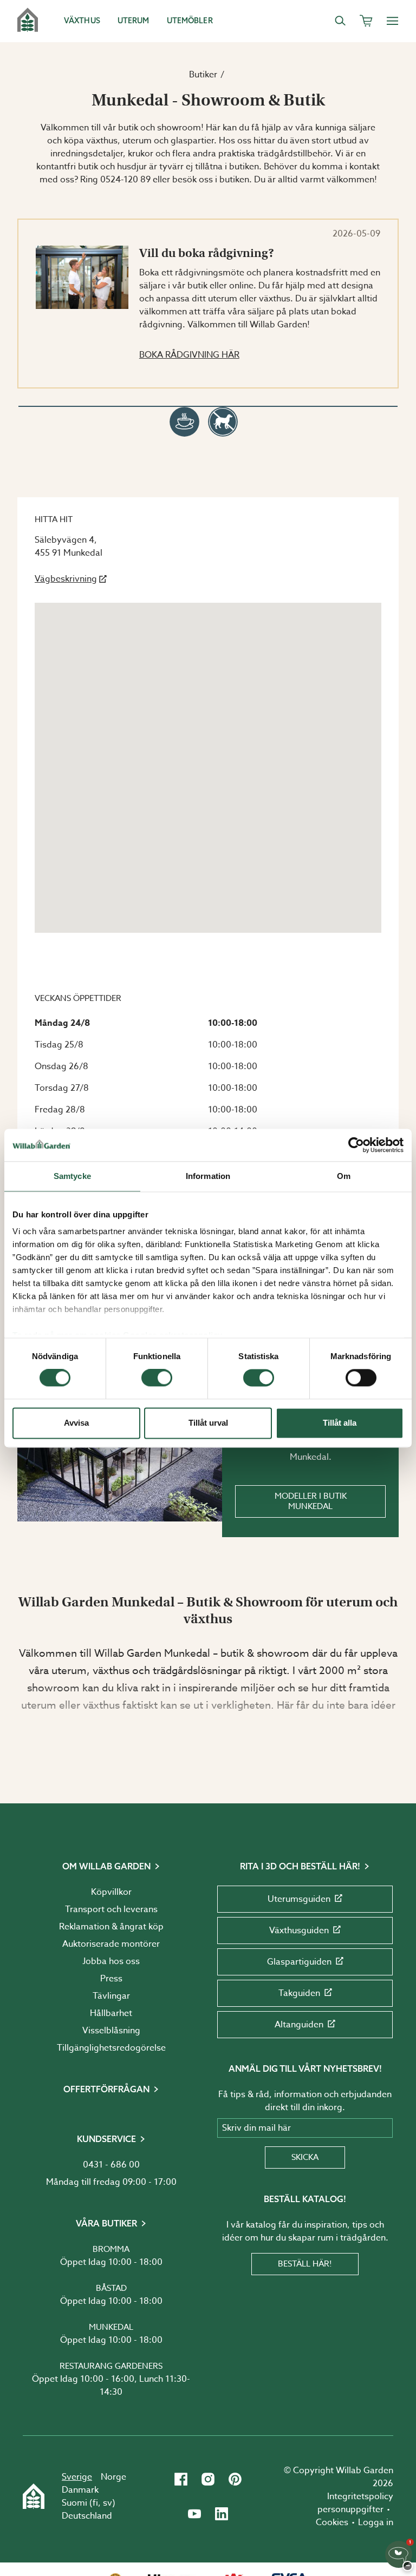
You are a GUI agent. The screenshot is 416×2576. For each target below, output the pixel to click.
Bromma (111, 2249)
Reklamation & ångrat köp (111, 1927)
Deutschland (87, 2516)
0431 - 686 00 (111, 2165)
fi (95, 2503)
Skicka (305, 2157)
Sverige (77, 2477)
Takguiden (299, 1993)
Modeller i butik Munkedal (311, 1501)
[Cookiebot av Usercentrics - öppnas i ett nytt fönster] (356, 1145)
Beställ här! (305, 2264)
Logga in (376, 2522)
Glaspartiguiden (299, 1962)
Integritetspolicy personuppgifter (355, 2503)
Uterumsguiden (299, 1899)
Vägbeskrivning (66, 579)
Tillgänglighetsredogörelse (111, 2048)
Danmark (80, 2490)
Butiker (203, 75)
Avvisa (76, 1423)
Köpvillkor (111, 1892)
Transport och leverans (111, 1909)
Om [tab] (344, 1176)
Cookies (332, 2522)
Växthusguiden (299, 1931)
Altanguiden (299, 2025)
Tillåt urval (208, 1423)
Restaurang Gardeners (111, 2366)
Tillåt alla (340, 1423)
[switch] (157, 1378)
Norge (113, 2477)
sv (108, 2503)
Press (111, 1979)
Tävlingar (111, 1996)
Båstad (111, 2288)
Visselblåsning (111, 2031)
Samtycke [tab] (72, 1176)
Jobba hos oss (111, 1961)
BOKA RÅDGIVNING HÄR (189, 355)
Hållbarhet (111, 2013)
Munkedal (111, 2327)
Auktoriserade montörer (111, 1944)
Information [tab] (208, 1176)
